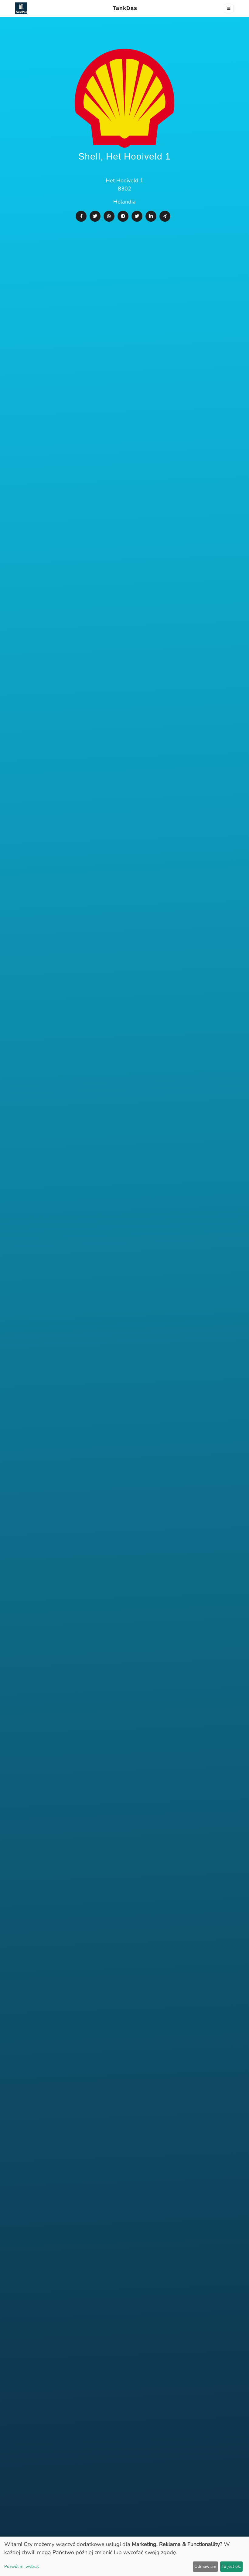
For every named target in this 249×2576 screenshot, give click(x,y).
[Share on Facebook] (81, 216)
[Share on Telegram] (123, 216)
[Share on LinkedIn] (151, 216)
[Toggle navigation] (229, 8)
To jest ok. (231, 2566)
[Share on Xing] (165, 216)
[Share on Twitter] (95, 216)
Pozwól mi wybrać (22, 2566)
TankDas (123, 8)
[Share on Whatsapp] (109, 216)
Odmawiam (205, 2566)
